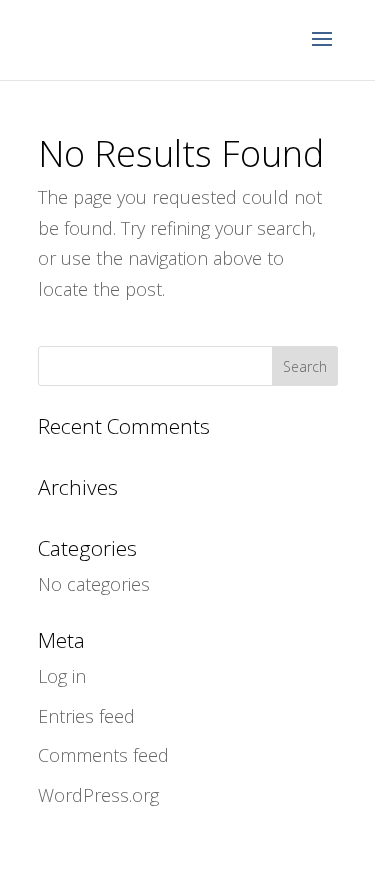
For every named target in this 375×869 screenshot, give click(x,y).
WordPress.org (98, 795)
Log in (62, 676)
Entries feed (86, 716)
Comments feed (103, 755)
